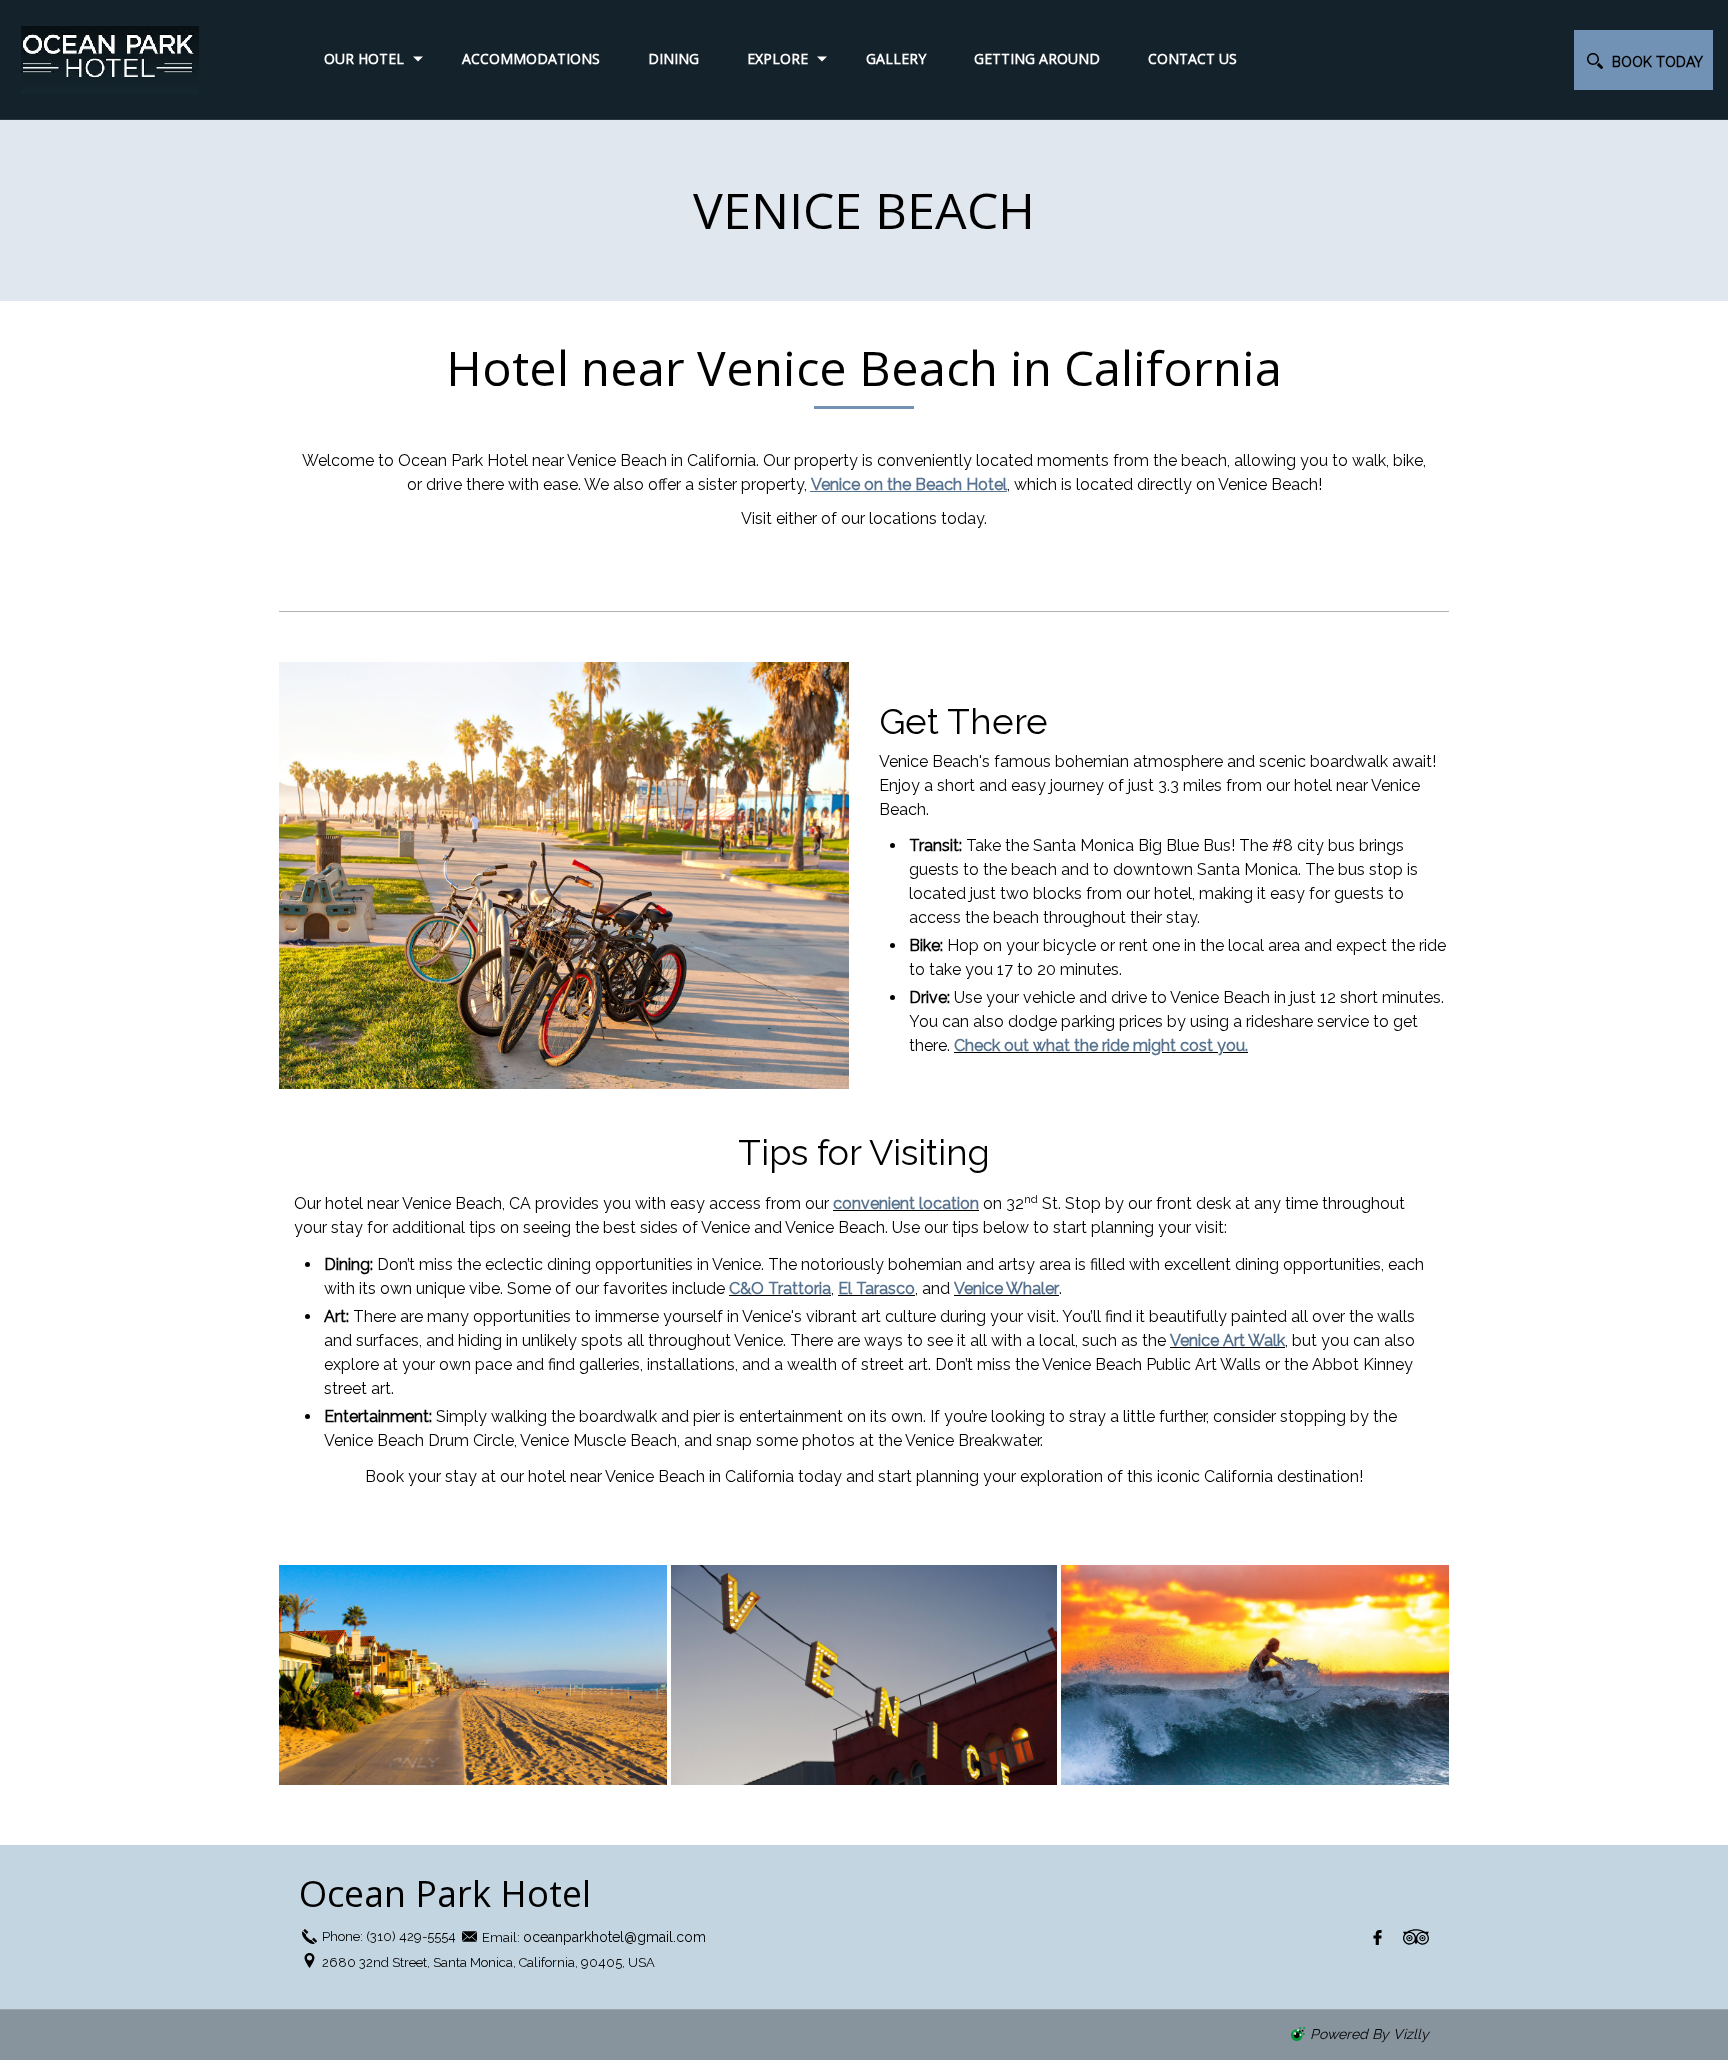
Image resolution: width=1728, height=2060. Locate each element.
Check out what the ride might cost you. (1101, 1045)
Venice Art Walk (1227, 1340)
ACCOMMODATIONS (531, 58)
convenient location (906, 1203)
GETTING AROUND (1037, 58)
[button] (1643, 60)
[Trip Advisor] (1416, 1937)
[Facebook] (1377, 1937)
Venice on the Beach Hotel (909, 484)
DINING (673, 58)
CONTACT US (1192, 58)
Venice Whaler (1006, 1288)
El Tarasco (876, 1288)
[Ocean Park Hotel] (130, 59)
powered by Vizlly (1369, 2034)
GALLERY (896, 58)
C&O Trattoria (780, 1288)
